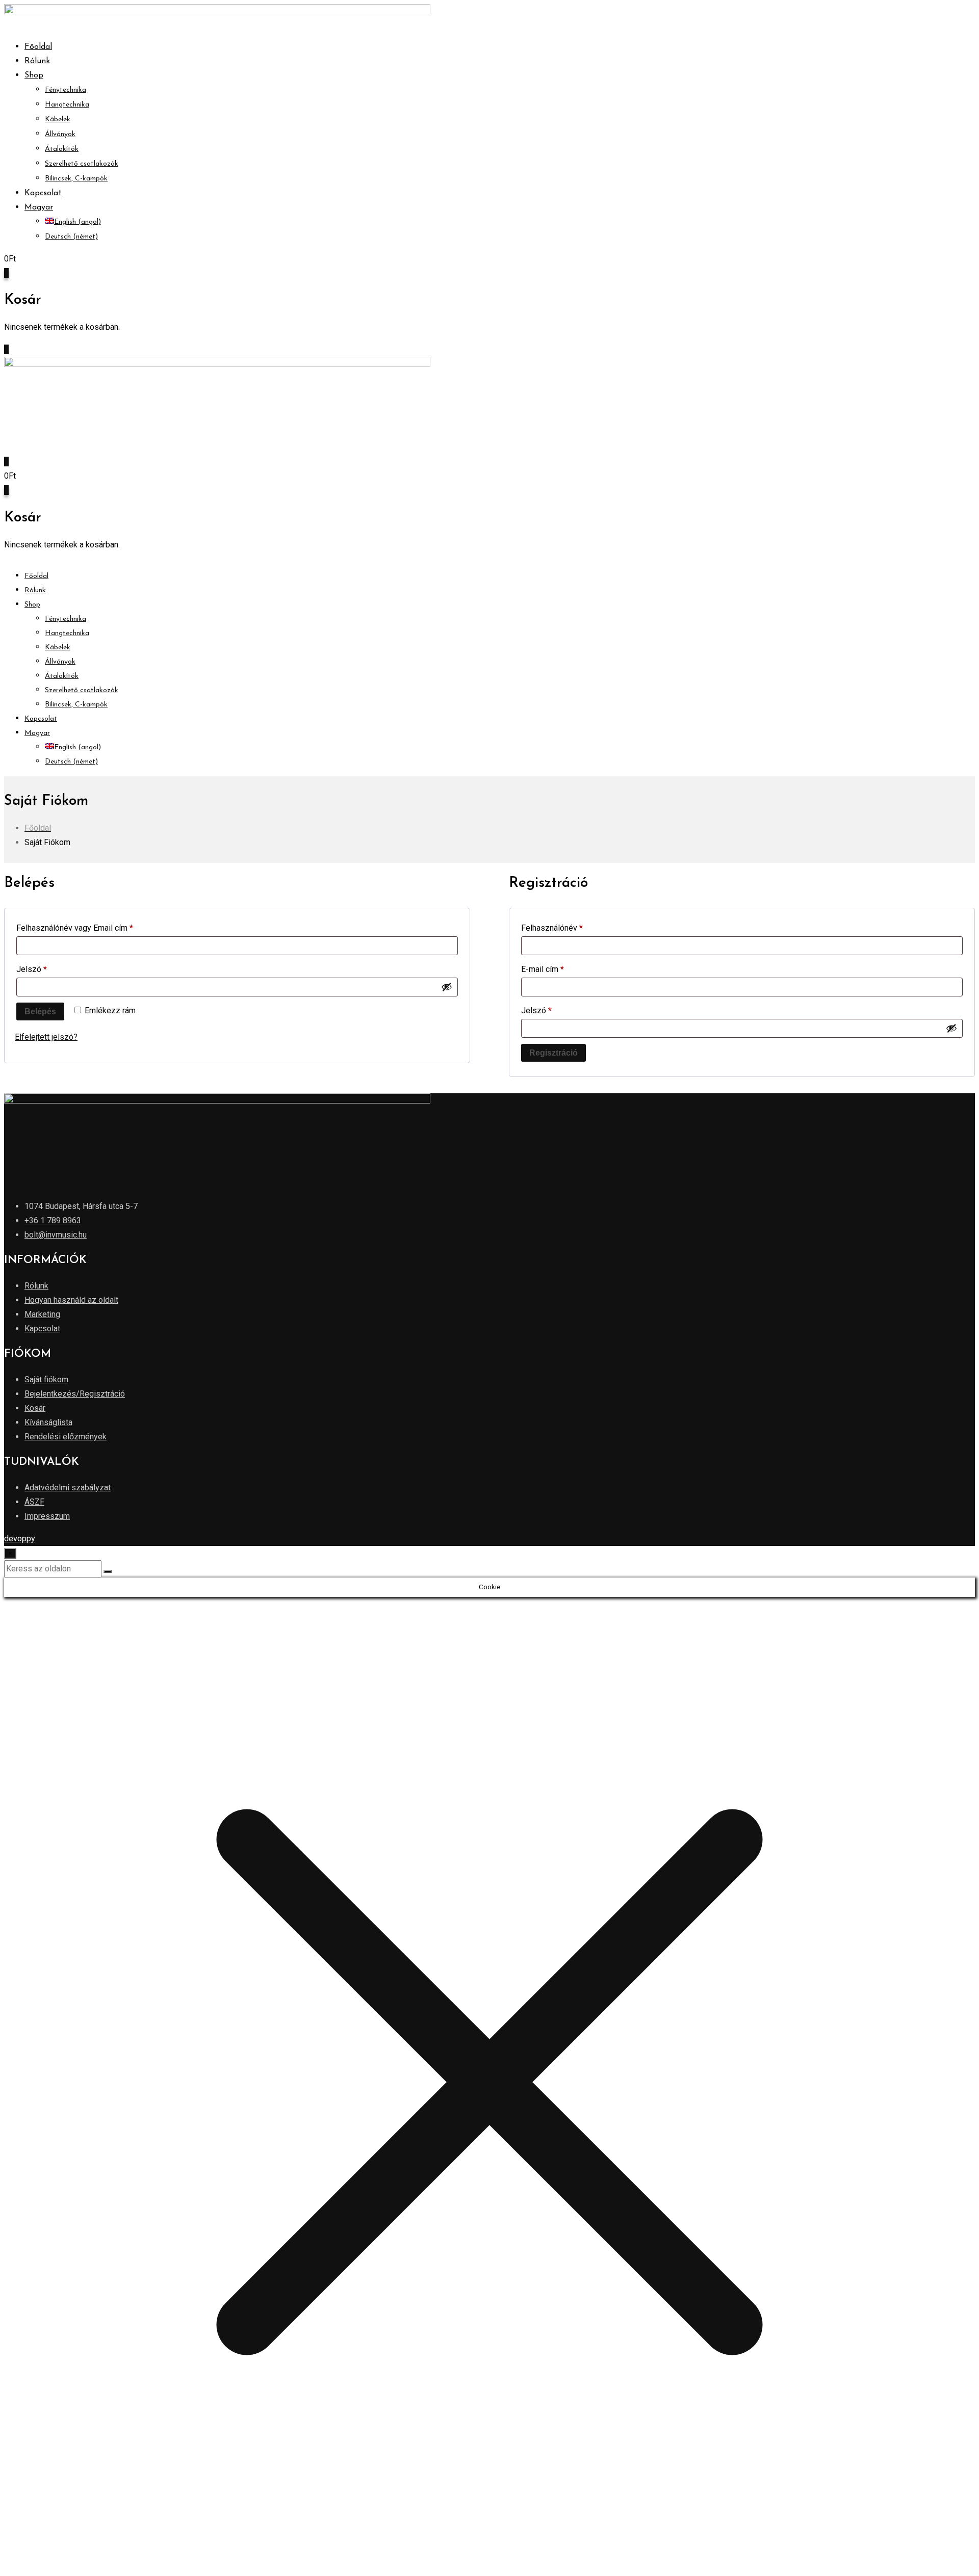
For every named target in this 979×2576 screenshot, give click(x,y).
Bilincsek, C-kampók (76, 179)
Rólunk (37, 61)
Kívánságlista (48, 1422)
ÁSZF (34, 1502)
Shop (34, 75)
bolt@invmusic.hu (56, 1235)
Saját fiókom (46, 1379)
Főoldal (38, 47)
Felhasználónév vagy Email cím (91, 928)
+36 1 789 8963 (53, 1220)
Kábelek (58, 120)
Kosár (35, 1408)
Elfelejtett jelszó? (46, 1037)
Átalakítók (62, 149)
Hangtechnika (67, 105)
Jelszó (48, 969)
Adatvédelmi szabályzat (68, 1488)
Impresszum (47, 1516)
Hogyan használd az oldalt (71, 1300)
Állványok (60, 134)
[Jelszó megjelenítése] (447, 987)
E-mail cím (559, 969)
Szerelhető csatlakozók (82, 164)
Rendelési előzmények (66, 1437)
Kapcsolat (43, 193)
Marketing (42, 1314)
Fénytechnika (66, 90)
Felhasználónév (568, 928)
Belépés (40, 1011)
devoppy (20, 1539)
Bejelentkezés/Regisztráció (75, 1394)
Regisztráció (553, 1053)
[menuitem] (39, 207)
